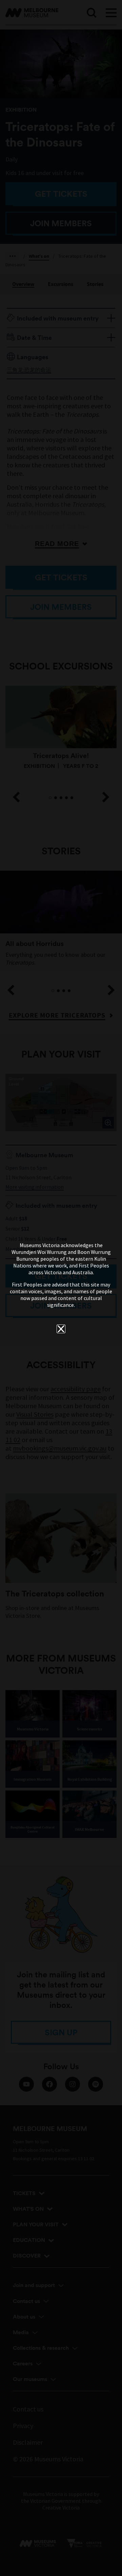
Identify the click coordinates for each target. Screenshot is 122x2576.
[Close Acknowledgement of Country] (61, 1329)
